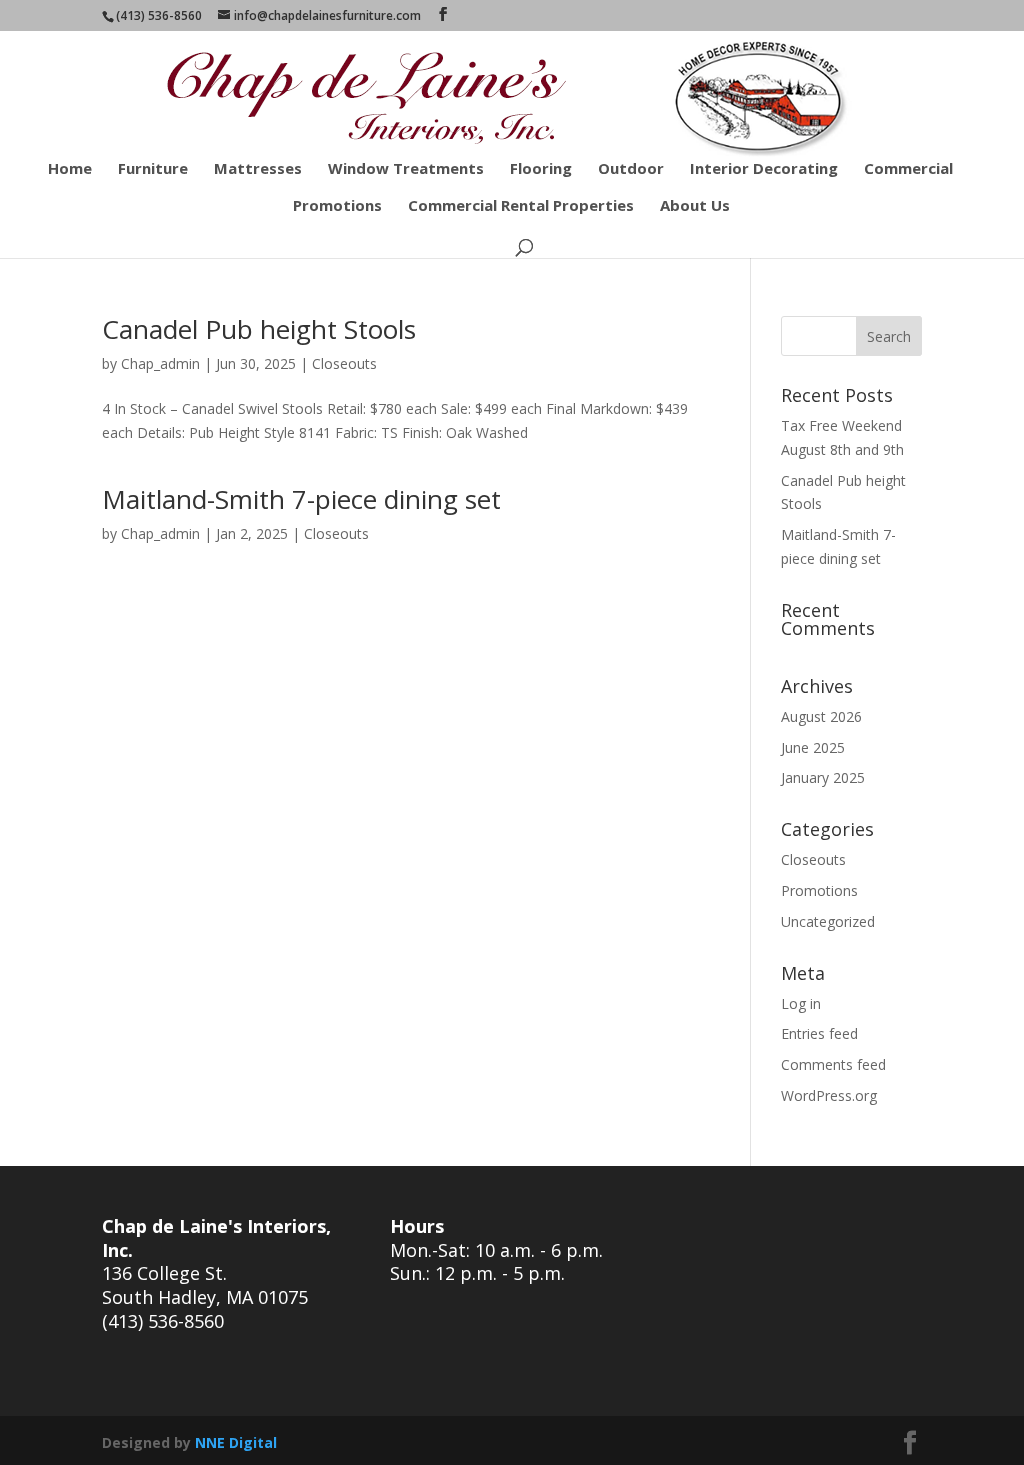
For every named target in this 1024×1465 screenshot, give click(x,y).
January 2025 (823, 777)
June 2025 (813, 747)
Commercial (908, 169)
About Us (695, 206)
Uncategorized (828, 921)
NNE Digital (236, 1442)
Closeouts (344, 363)
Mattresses (258, 169)
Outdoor (631, 169)
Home (70, 169)
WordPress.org (829, 1095)
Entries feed (819, 1033)
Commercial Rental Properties (521, 206)
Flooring (541, 169)
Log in (801, 1003)
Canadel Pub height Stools (259, 329)
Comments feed (833, 1064)
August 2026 (821, 716)
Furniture (153, 169)
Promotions (337, 206)
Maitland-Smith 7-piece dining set (301, 499)
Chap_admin (160, 363)
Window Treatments (406, 169)
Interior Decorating (764, 169)
